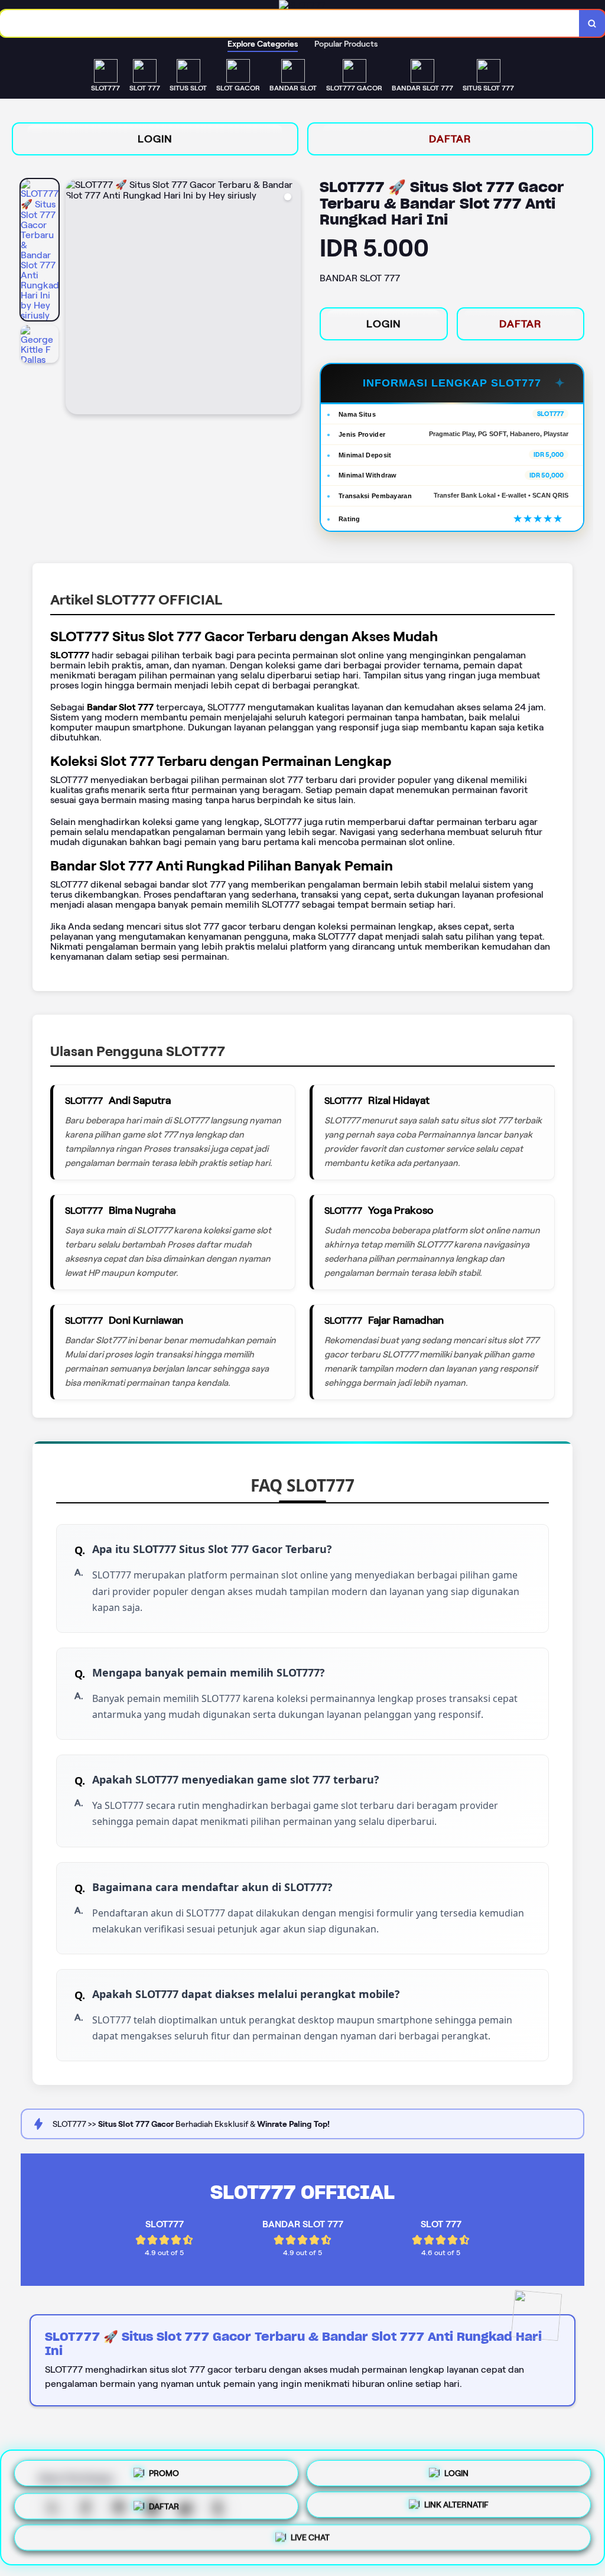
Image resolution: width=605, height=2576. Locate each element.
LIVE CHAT (310, 2541)
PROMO (164, 2468)
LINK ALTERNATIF (456, 2505)
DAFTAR (450, 139)
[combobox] (290, 23)
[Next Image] (291, 298)
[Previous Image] (75, 298)
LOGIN (155, 139)
